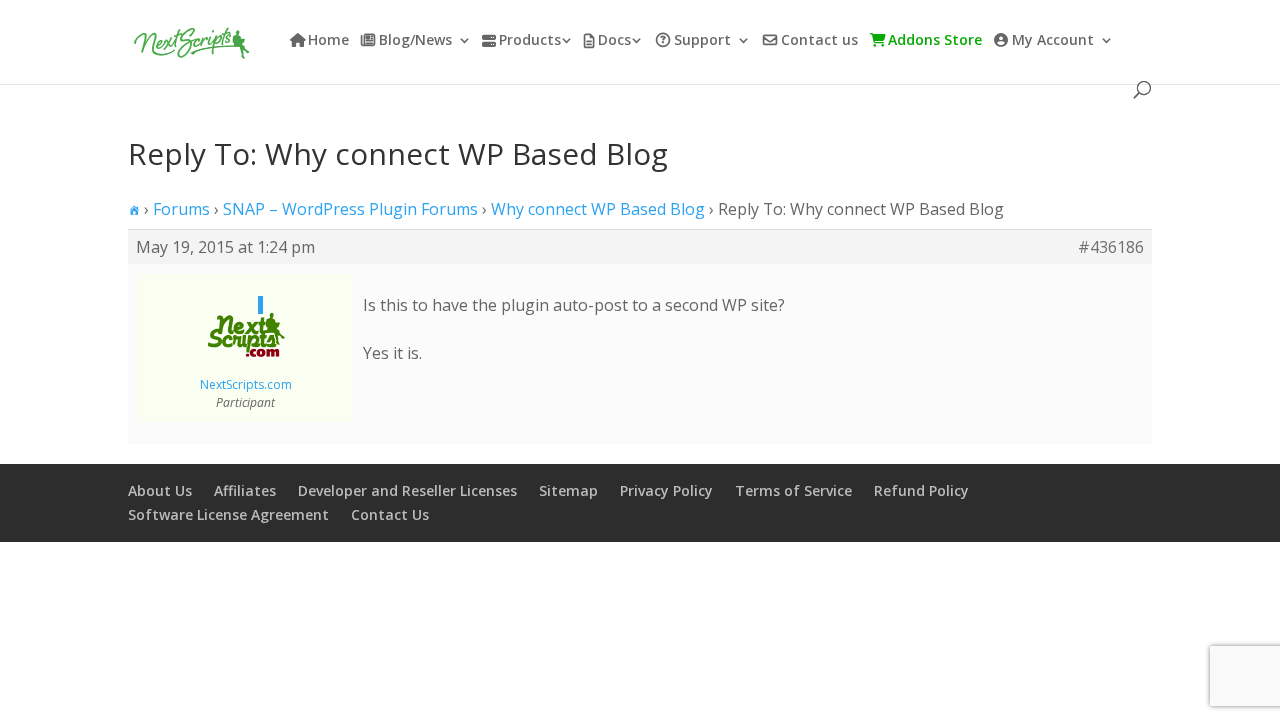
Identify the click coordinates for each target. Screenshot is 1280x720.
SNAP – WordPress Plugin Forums (350, 209)
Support (702, 41)
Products (530, 41)
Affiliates (245, 490)
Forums (181, 209)
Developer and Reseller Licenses (407, 490)
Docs (614, 41)
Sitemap (568, 490)
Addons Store (935, 41)
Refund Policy (921, 490)
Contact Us (390, 514)
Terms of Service (793, 490)
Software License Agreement (228, 514)
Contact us (819, 41)
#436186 (1111, 247)
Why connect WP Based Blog (598, 209)
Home (328, 41)
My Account (1053, 41)
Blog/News (415, 41)
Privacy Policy (666, 490)
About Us (160, 490)
